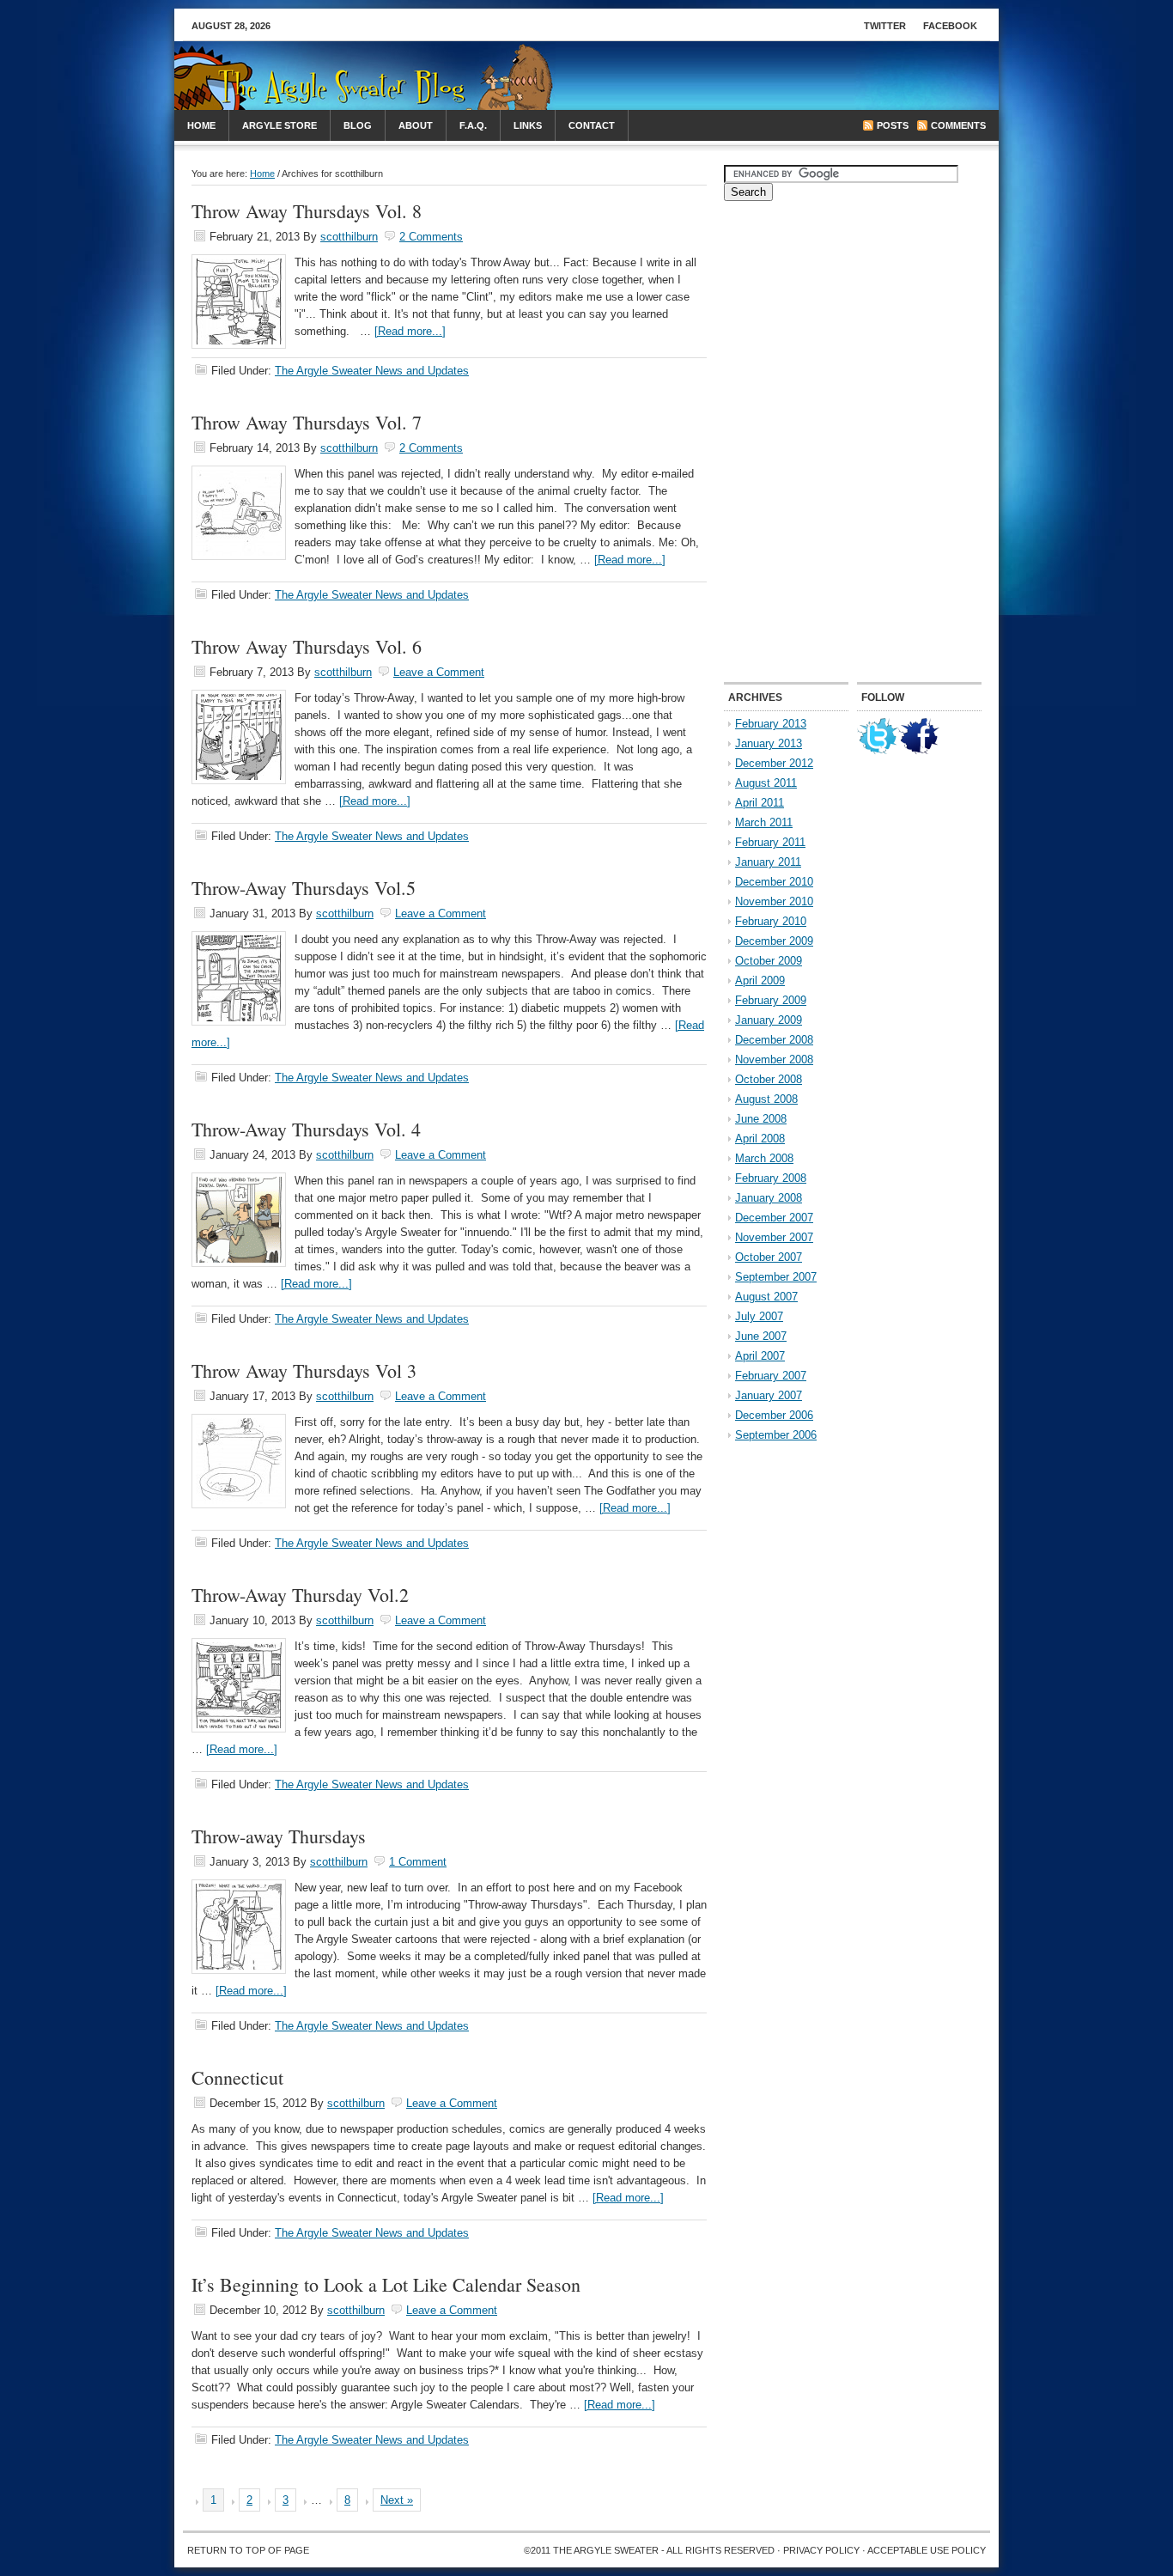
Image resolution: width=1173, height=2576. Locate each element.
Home (201, 125)
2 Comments (431, 237)
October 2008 (769, 1079)
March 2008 (764, 1158)
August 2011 (766, 783)
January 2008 (769, 1198)
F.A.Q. (473, 125)
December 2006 (774, 1415)
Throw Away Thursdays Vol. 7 (307, 422)
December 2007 (774, 1218)
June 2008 (761, 1119)
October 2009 (769, 961)
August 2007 (766, 1297)
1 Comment (418, 1862)
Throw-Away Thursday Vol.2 (300, 1595)
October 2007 (769, 1257)
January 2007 (769, 1395)
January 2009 (769, 1020)
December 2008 (774, 1040)
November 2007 (774, 1237)
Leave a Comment (439, 672)
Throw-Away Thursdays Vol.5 (304, 888)
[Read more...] (410, 331)
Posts (893, 125)
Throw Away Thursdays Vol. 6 (307, 646)
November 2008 (774, 1060)
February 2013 (771, 724)
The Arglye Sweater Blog (316, 84)
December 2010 (774, 882)
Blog (358, 125)
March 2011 (764, 822)
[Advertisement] (789, 76)
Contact (592, 125)
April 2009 (760, 980)
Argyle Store (280, 125)
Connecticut (237, 2077)
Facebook (950, 26)
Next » (397, 2500)
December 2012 (774, 763)
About (416, 125)
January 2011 (768, 862)
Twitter (885, 26)
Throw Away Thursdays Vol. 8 (307, 211)
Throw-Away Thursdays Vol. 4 (306, 1129)
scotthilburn (349, 237)
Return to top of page (248, 2550)
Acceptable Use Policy (927, 2550)
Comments (958, 125)
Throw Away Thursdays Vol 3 (304, 1370)
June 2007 (761, 1336)
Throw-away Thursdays (279, 1836)
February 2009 (771, 1000)
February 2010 (771, 921)
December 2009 (774, 941)
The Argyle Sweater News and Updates (372, 371)
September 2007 (776, 1277)
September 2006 (776, 1435)
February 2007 (771, 1376)
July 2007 (759, 1316)
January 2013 (769, 743)
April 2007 (760, 1356)
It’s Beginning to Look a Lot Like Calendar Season (386, 2284)
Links (528, 125)
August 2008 (766, 1099)
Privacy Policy (821, 2550)
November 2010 (774, 901)
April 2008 (760, 1139)
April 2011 (760, 803)
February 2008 (771, 1178)
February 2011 (770, 842)
